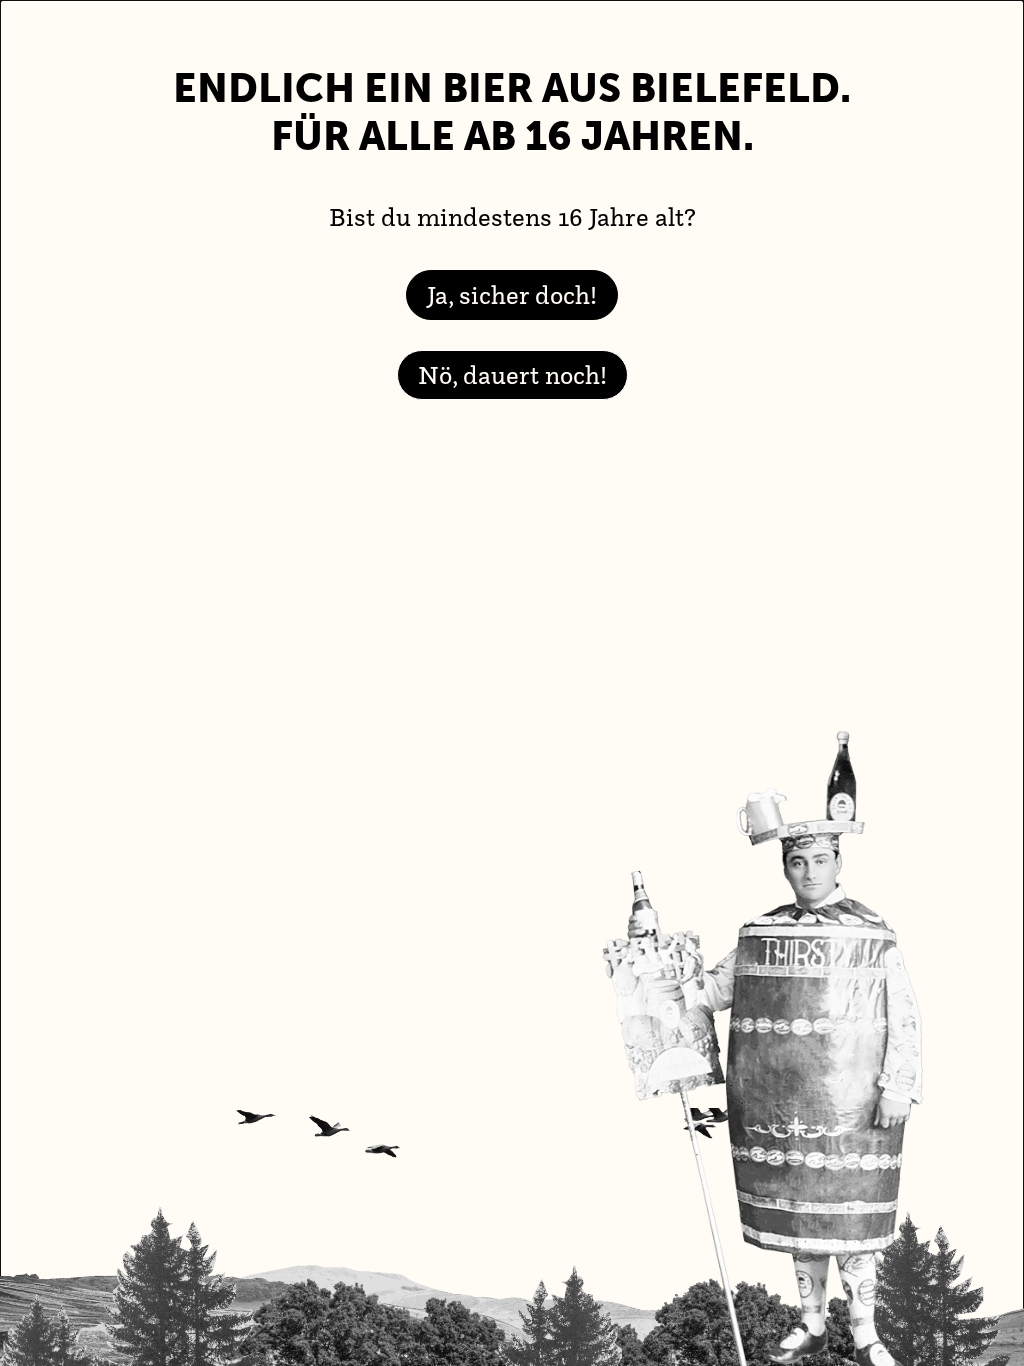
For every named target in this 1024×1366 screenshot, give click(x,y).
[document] (512, 683)
